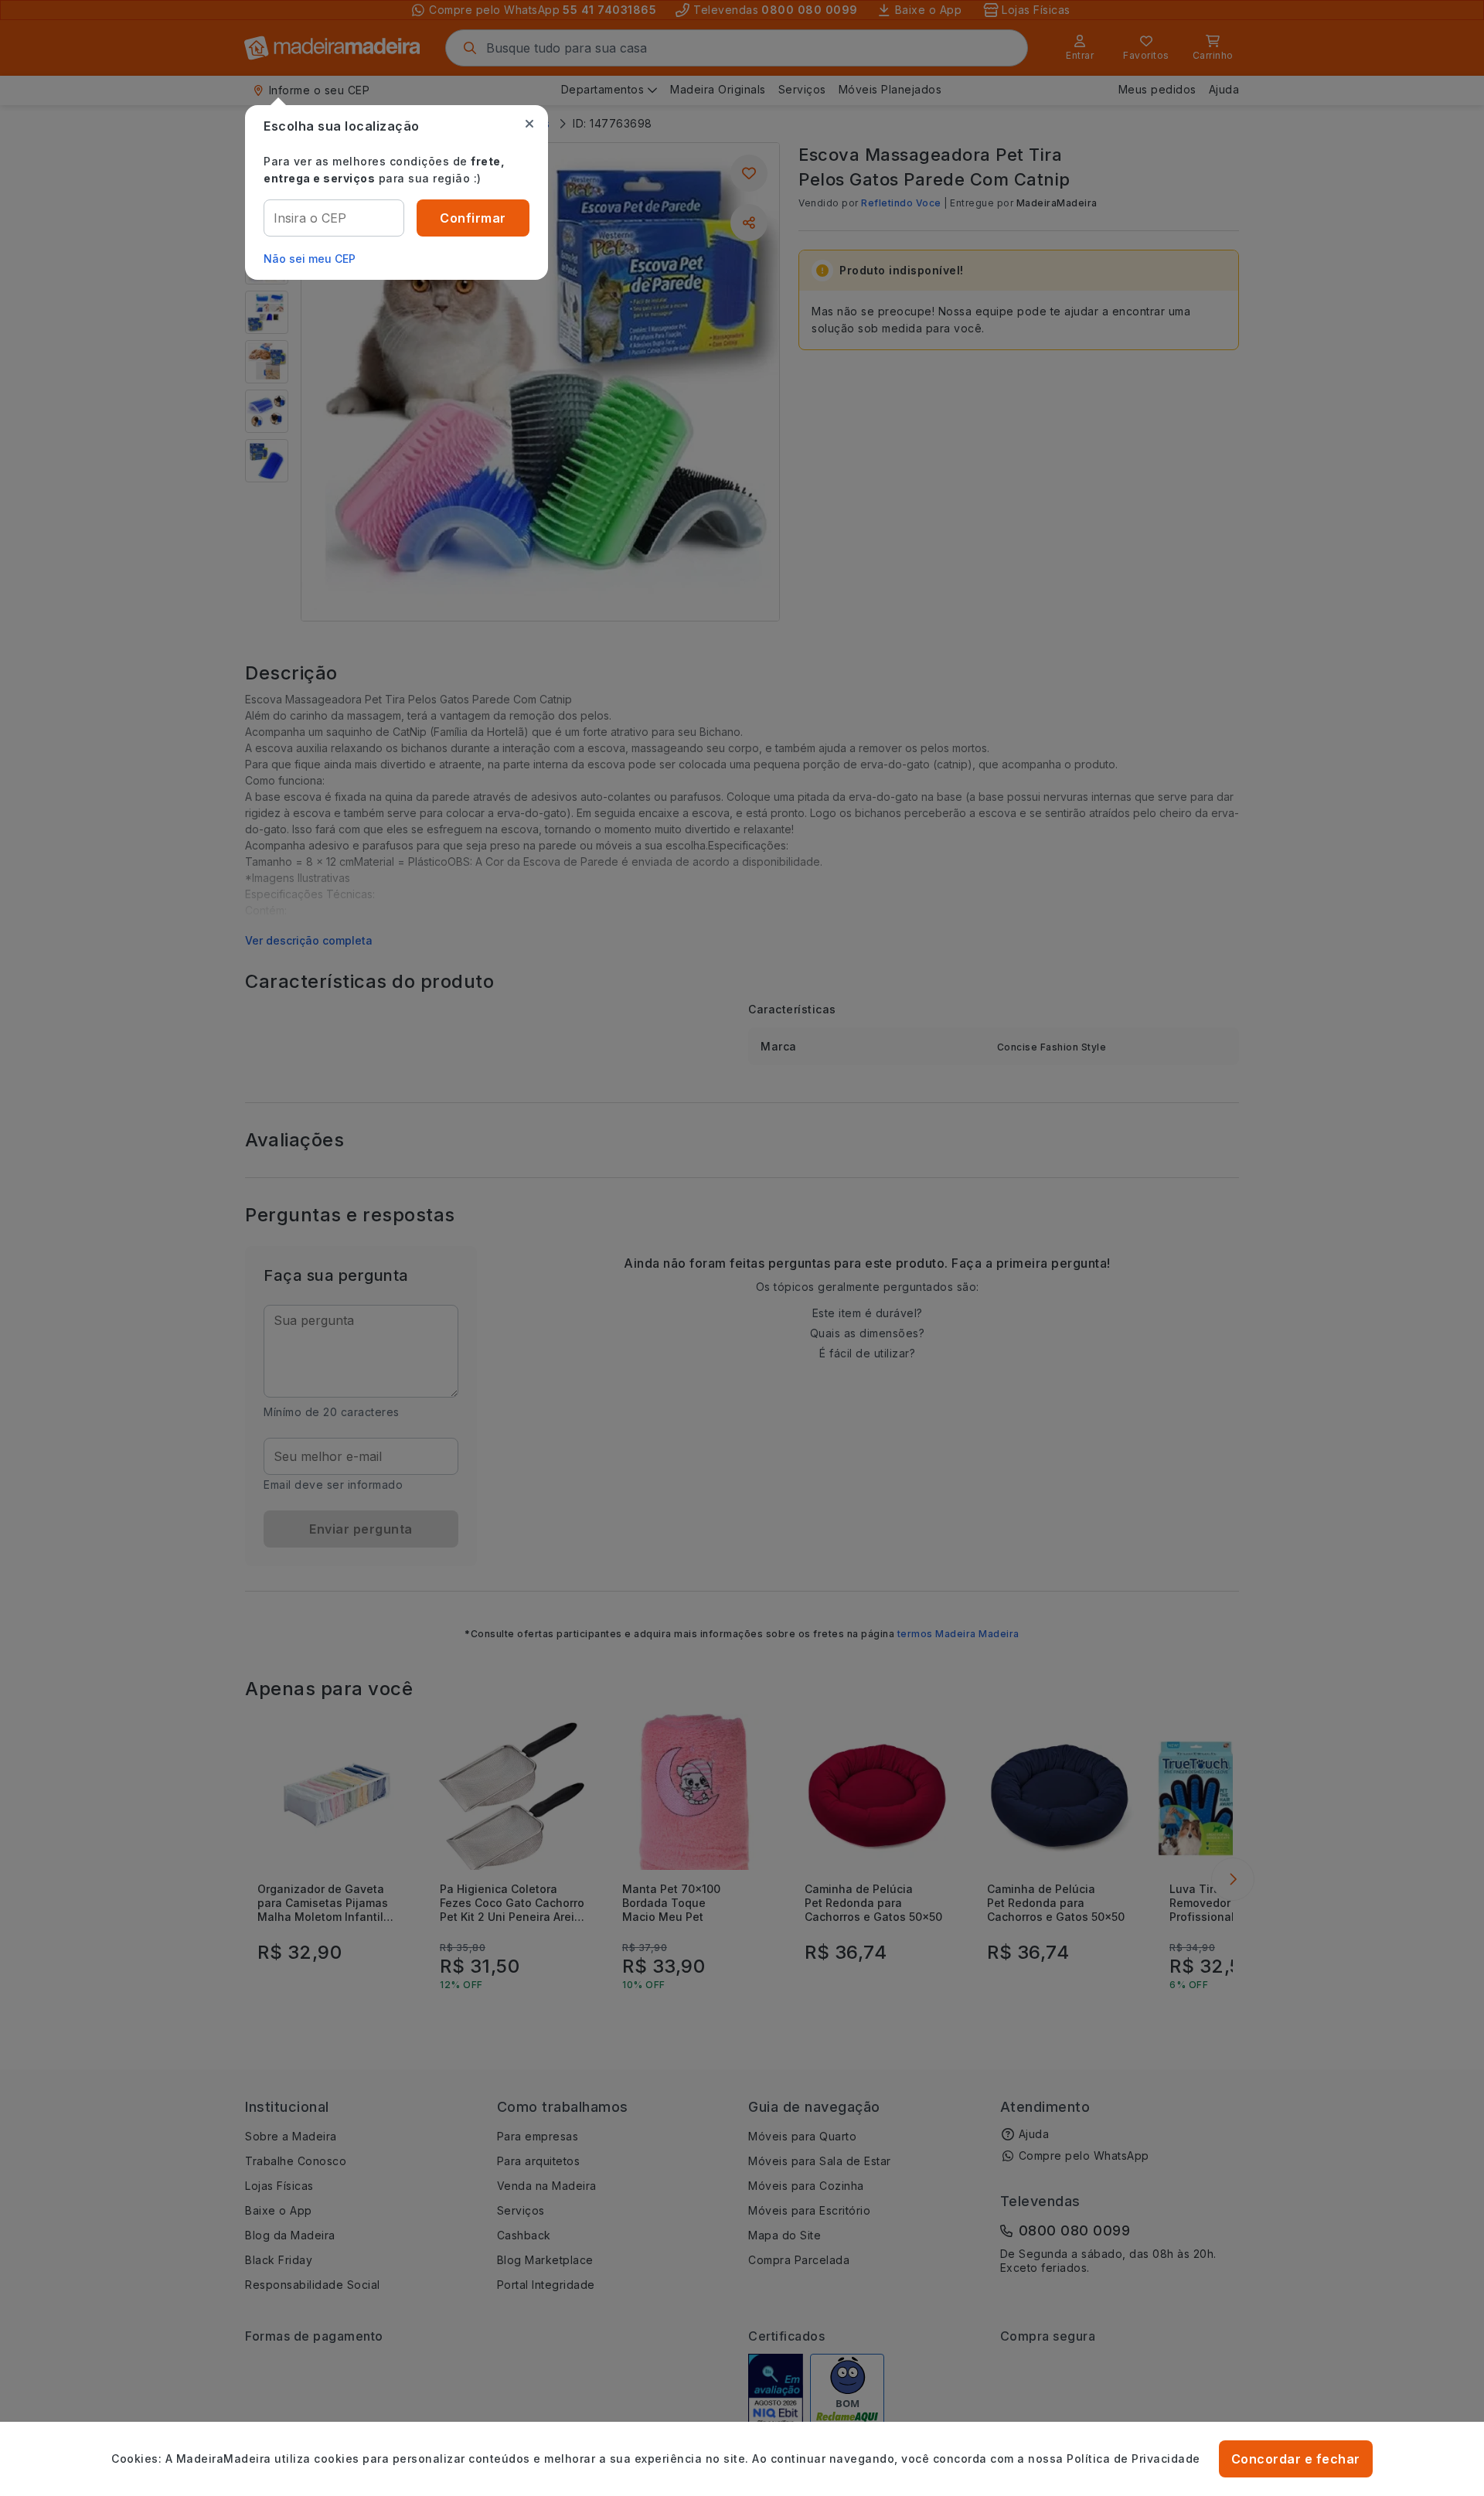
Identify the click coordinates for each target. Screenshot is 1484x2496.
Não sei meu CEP (310, 259)
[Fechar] (529, 124)
